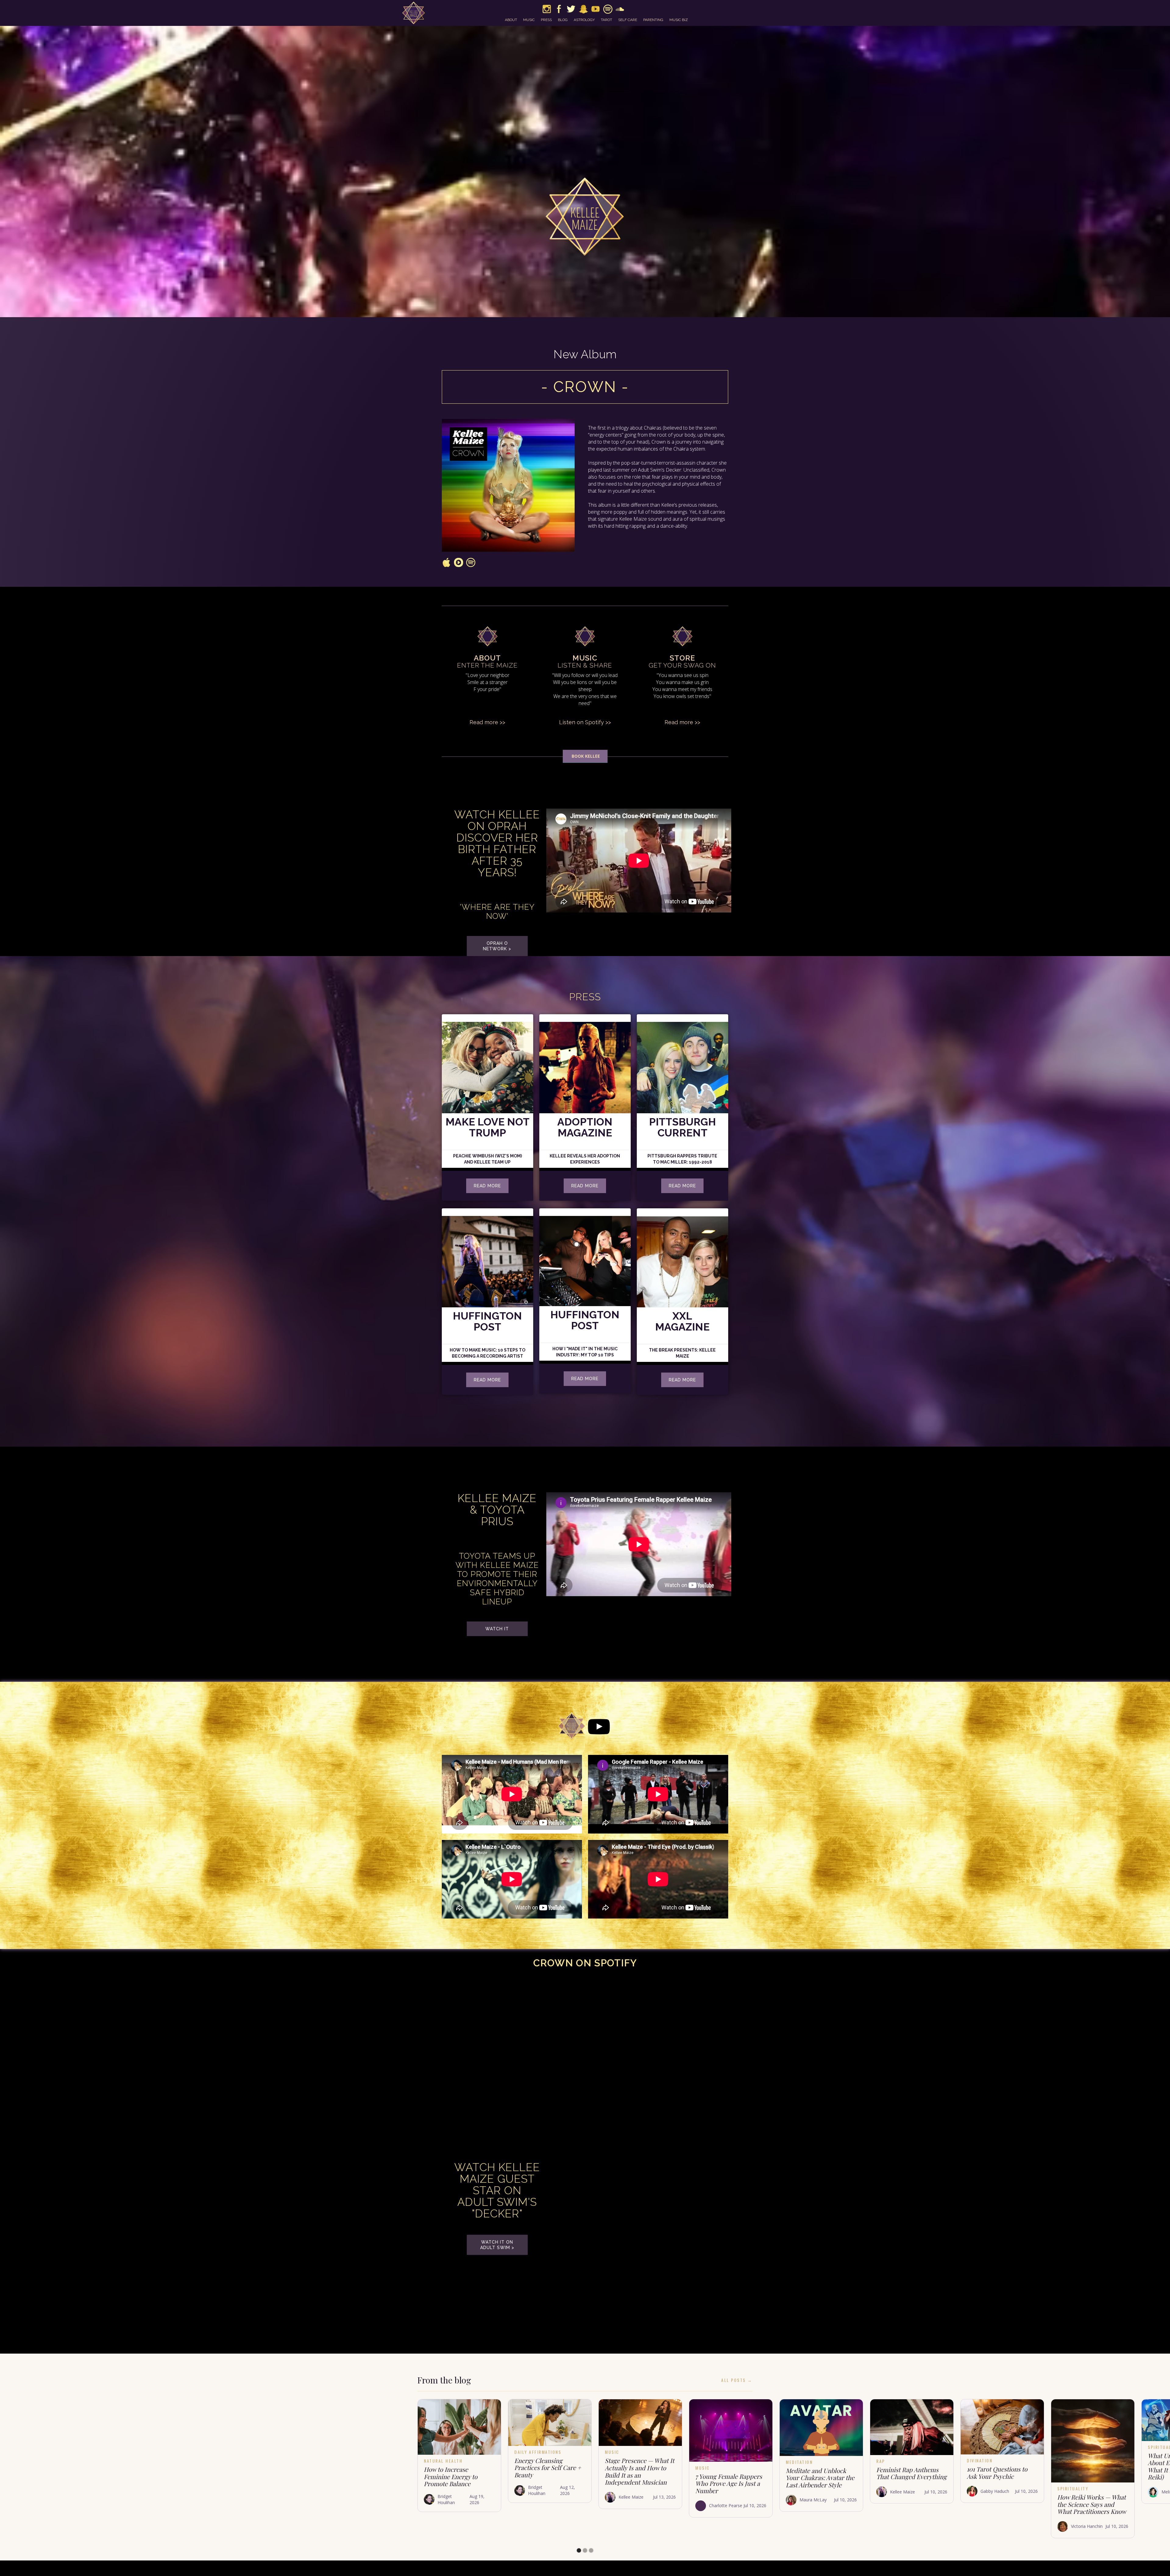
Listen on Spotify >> (585, 722)
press (546, 20)
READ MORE (682, 1186)
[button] (579, 2550)
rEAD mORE (487, 1186)
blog (563, 20)
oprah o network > (497, 946)
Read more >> (487, 722)
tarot (606, 20)
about (511, 20)
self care (628, 20)
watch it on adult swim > (497, 2245)
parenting (653, 20)
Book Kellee (585, 756)
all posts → (737, 2380)
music (529, 20)
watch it (497, 1629)
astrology (584, 20)
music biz (679, 20)
